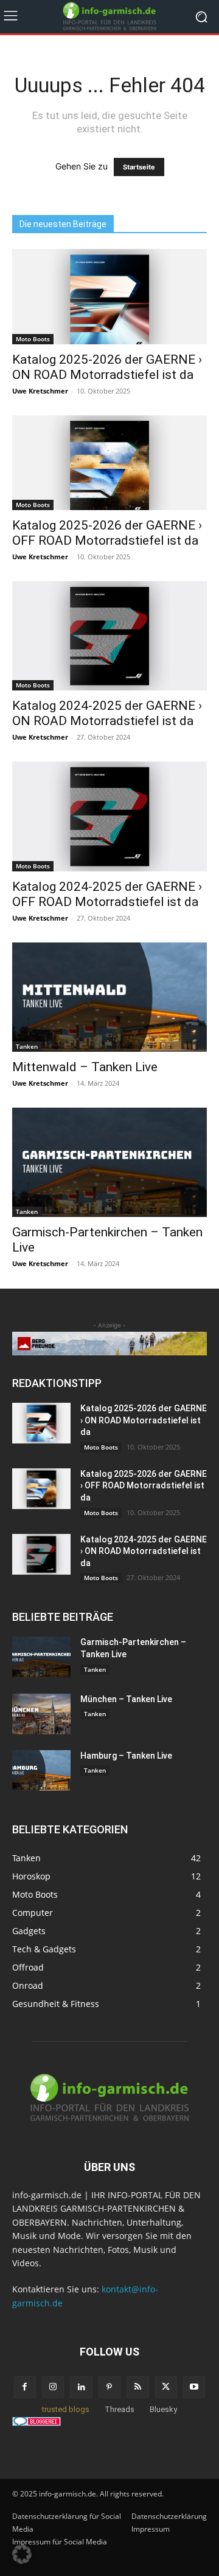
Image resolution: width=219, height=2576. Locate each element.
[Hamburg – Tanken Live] (41, 1770)
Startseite (139, 167)
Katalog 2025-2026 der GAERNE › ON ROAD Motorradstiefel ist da (107, 367)
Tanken (27, 1046)
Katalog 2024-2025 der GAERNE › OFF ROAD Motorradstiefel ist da (107, 894)
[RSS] (137, 2387)
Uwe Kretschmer (40, 391)
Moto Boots (33, 339)
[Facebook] (25, 2387)
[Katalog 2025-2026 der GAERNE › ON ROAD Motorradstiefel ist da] (109, 297)
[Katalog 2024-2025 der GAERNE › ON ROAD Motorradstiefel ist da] (109, 636)
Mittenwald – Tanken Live (85, 1067)
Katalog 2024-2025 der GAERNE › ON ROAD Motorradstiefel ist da (107, 713)
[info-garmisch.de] (109, 17)
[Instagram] (53, 2387)
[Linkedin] (81, 2387)
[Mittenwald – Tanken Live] (109, 997)
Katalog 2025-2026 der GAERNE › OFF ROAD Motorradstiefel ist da (107, 533)
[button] (22, 2554)
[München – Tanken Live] (41, 1714)
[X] (166, 2387)
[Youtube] (194, 2387)
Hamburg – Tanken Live (126, 1756)
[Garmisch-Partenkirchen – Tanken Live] (109, 1162)
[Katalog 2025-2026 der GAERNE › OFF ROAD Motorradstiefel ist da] (109, 463)
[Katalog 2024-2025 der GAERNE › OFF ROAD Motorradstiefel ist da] (109, 816)
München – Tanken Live (126, 1699)
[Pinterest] (109, 2387)
